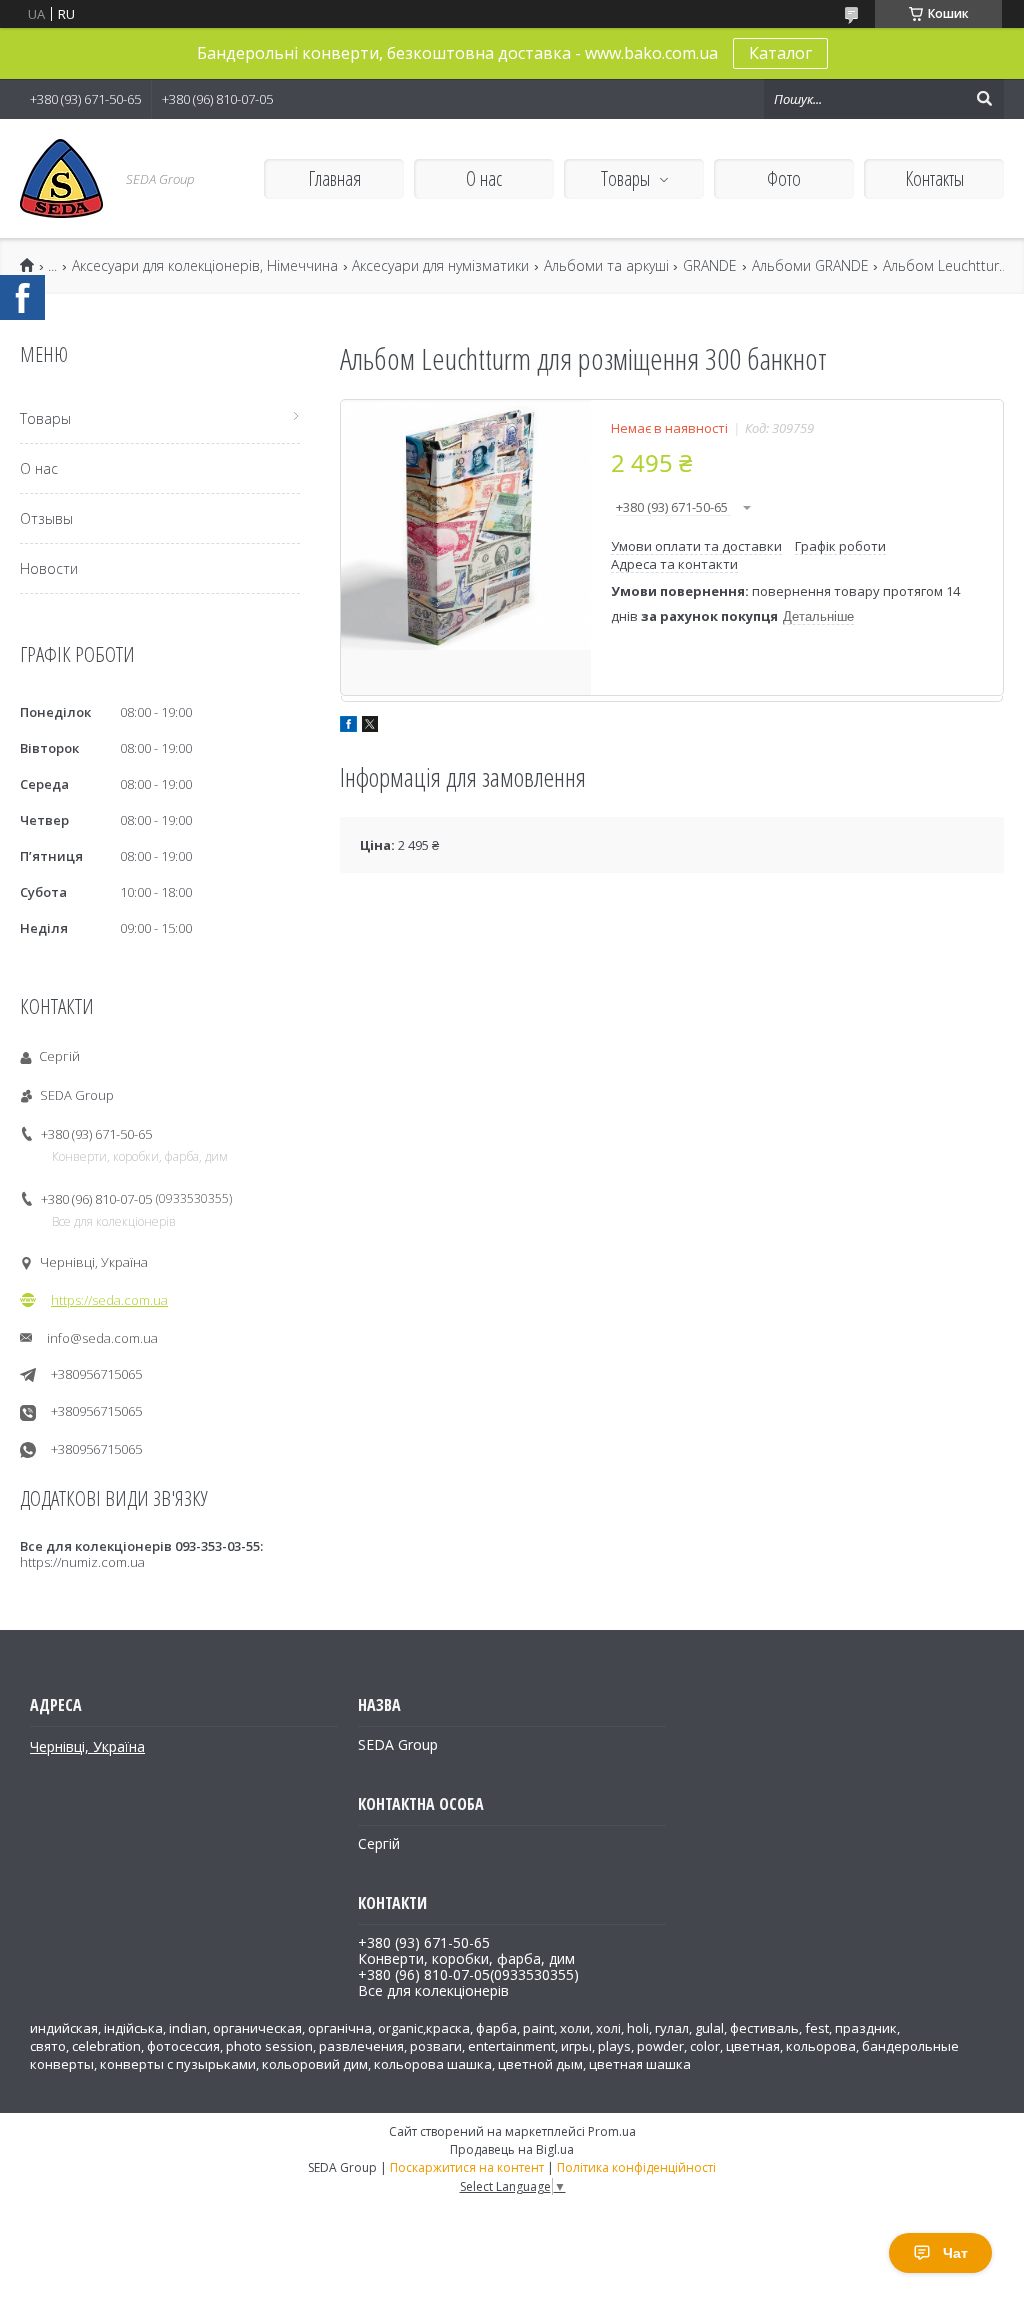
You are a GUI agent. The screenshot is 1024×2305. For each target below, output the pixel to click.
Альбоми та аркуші (606, 266)
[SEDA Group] (61, 178)
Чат (955, 2253)
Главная (334, 178)
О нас (484, 178)
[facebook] (348, 727)
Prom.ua (612, 2131)
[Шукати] (984, 99)
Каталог (780, 53)
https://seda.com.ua (109, 1300)
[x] (370, 727)
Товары (625, 178)
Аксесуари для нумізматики (440, 266)
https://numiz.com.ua (82, 1562)
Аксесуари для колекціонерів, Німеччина (205, 266)
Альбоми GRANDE (810, 266)
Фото (784, 178)
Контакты (934, 178)
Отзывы (46, 518)
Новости (49, 568)
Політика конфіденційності (636, 2167)
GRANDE (710, 266)
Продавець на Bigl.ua (512, 2149)
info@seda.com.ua (102, 1338)
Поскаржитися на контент (467, 2167)
